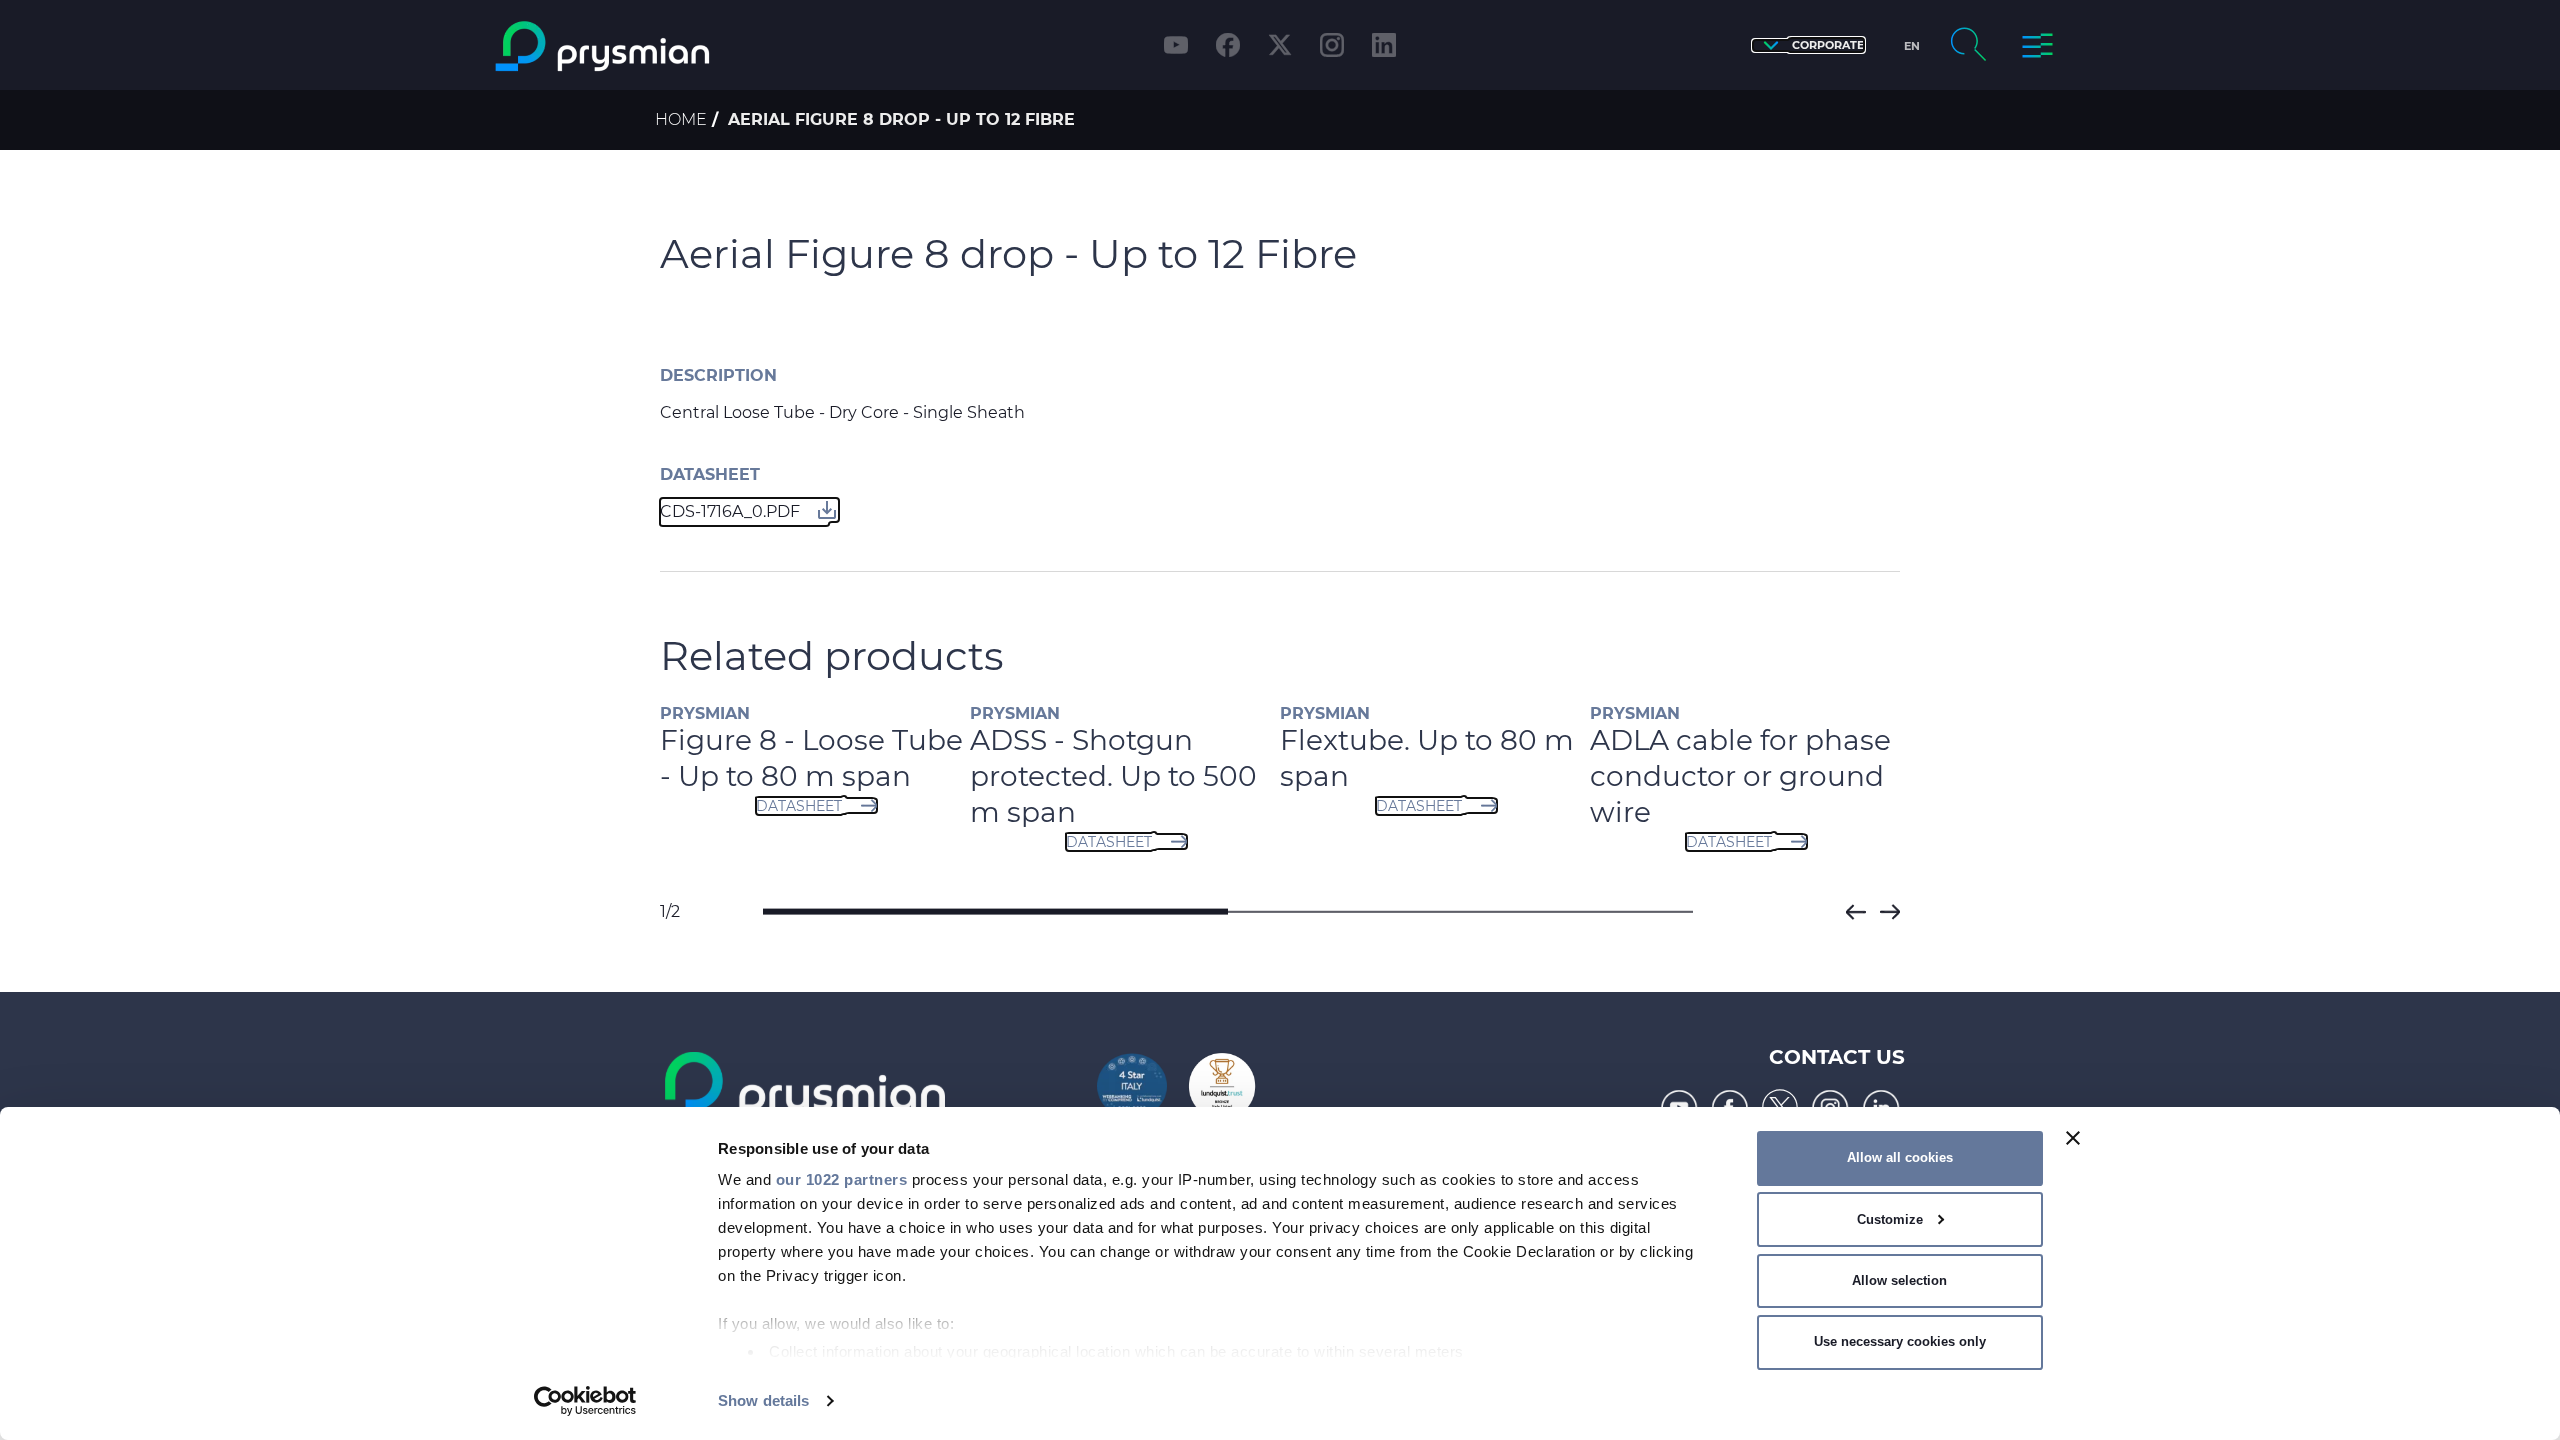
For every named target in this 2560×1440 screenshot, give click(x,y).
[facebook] (1228, 45)
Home (681, 119)
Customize (1890, 1219)
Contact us (1837, 1057)
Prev (1856, 912)
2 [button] (1460, 912)
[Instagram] (1332, 45)
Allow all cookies (1900, 1157)
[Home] (683, 46)
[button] (1808, 45)
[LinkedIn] (1384, 45)
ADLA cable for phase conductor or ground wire (1541, 776)
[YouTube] (1176, 45)
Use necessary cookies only (1900, 1341)
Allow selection (1899, 1280)
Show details (763, 1400)
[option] (926, 789)
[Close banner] (2073, 1138)
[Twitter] (1280, 45)
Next (1890, 912)
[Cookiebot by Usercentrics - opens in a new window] (585, 1401)
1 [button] (995, 912)
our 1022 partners (842, 1179)
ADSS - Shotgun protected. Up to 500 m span (914, 776)
